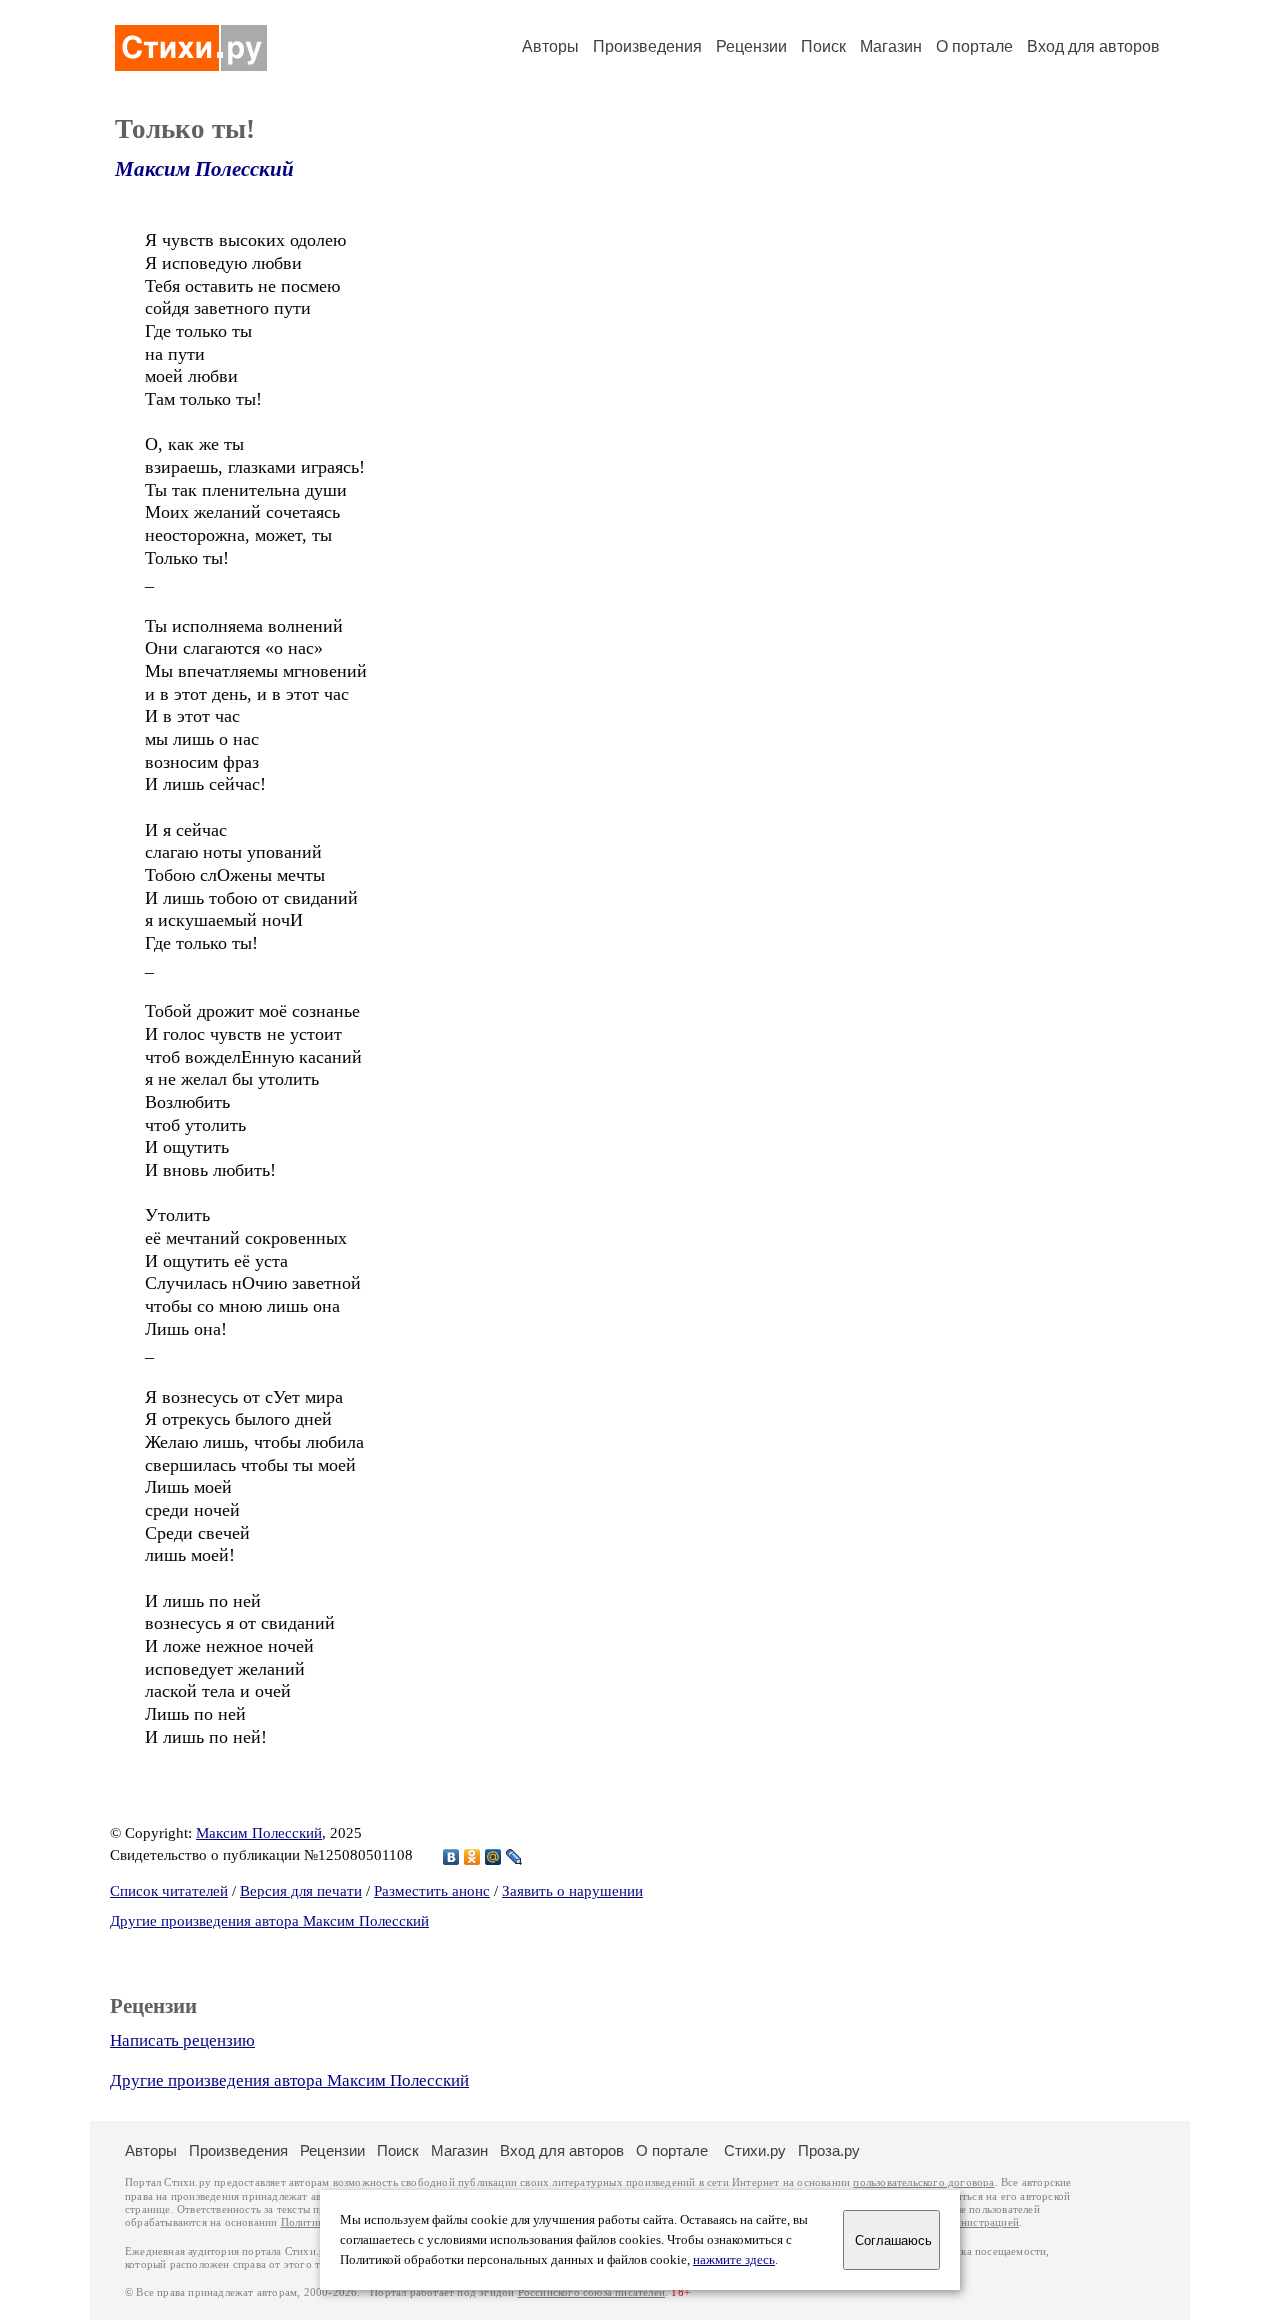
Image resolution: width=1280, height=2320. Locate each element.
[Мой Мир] (493, 1857)
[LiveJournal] (514, 1857)
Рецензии (751, 46)
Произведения (647, 46)
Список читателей (169, 1891)
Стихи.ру (755, 2150)
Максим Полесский (204, 169)
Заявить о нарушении (572, 1891)
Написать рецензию (182, 2040)
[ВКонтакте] (451, 1857)
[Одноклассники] (472, 1857)
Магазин (891, 46)
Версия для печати (301, 1891)
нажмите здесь (734, 2260)
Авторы (550, 46)
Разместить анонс (432, 1891)
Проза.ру (829, 2150)
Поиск (823, 46)
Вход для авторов (1093, 46)
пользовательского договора (923, 2182)
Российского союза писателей (591, 2292)
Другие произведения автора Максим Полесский (269, 1921)
